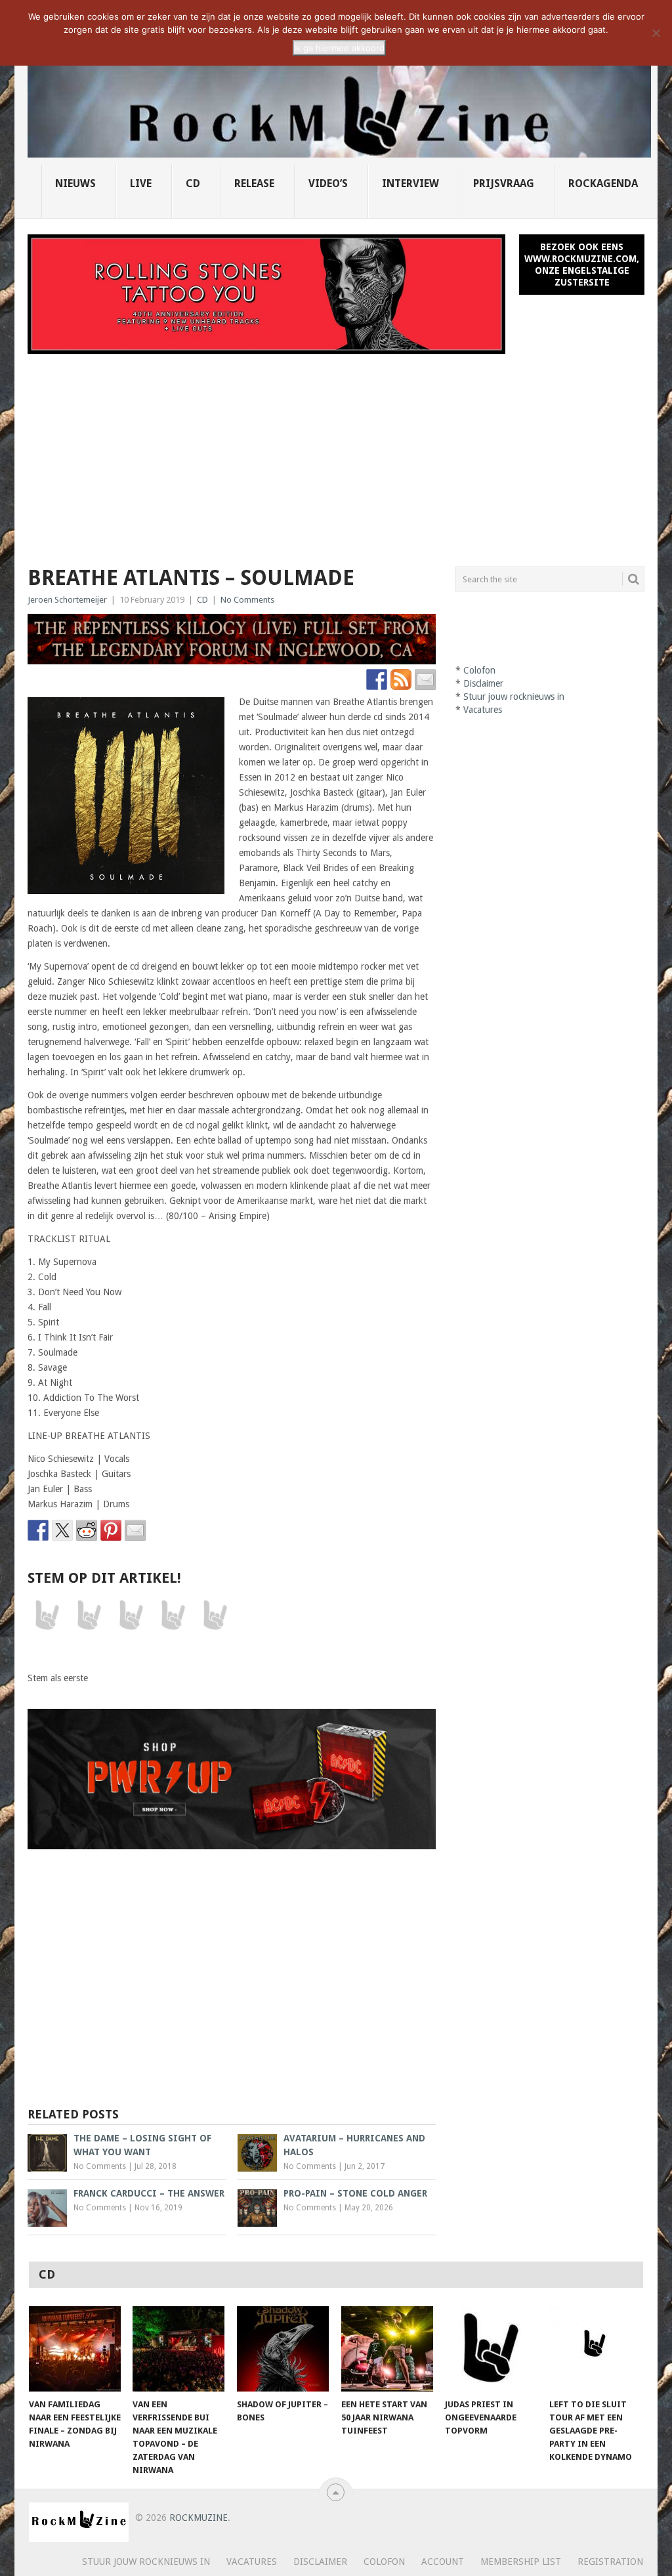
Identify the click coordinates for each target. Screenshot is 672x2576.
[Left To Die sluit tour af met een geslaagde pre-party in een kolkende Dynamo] (595, 2349)
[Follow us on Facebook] (377, 679)
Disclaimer (483, 683)
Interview (410, 183)
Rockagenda (603, 183)
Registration (610, 2562)
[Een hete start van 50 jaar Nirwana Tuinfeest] (387, 2349)
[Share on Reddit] (87, 1530)
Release (254, 183)
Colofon (479, 670)
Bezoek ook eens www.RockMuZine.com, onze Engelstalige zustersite (582, 265)
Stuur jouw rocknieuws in (514, 697)
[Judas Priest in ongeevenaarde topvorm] (491, 2349)
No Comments (247, 600)
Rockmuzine (199, 2518)
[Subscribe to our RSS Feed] (401, 679)
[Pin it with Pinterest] (111, 1530)
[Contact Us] (425, 679)
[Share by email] (135, 1530)
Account (443, 2562)
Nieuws (75, 183)
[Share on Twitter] (62, 1530)
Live (141, 183)
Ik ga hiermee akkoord (339, 48)
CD (193, 183)
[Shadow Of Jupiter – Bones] (283, 2349)
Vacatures (483, 710)
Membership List (521, 2562)
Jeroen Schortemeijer (67, 600)
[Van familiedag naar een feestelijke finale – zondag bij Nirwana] (75, 2349)
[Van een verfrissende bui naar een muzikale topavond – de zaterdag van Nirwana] (178, 2349)
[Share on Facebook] (38, 1530)
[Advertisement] (336, 452)
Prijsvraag (504, 183)
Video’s (328, 183)
